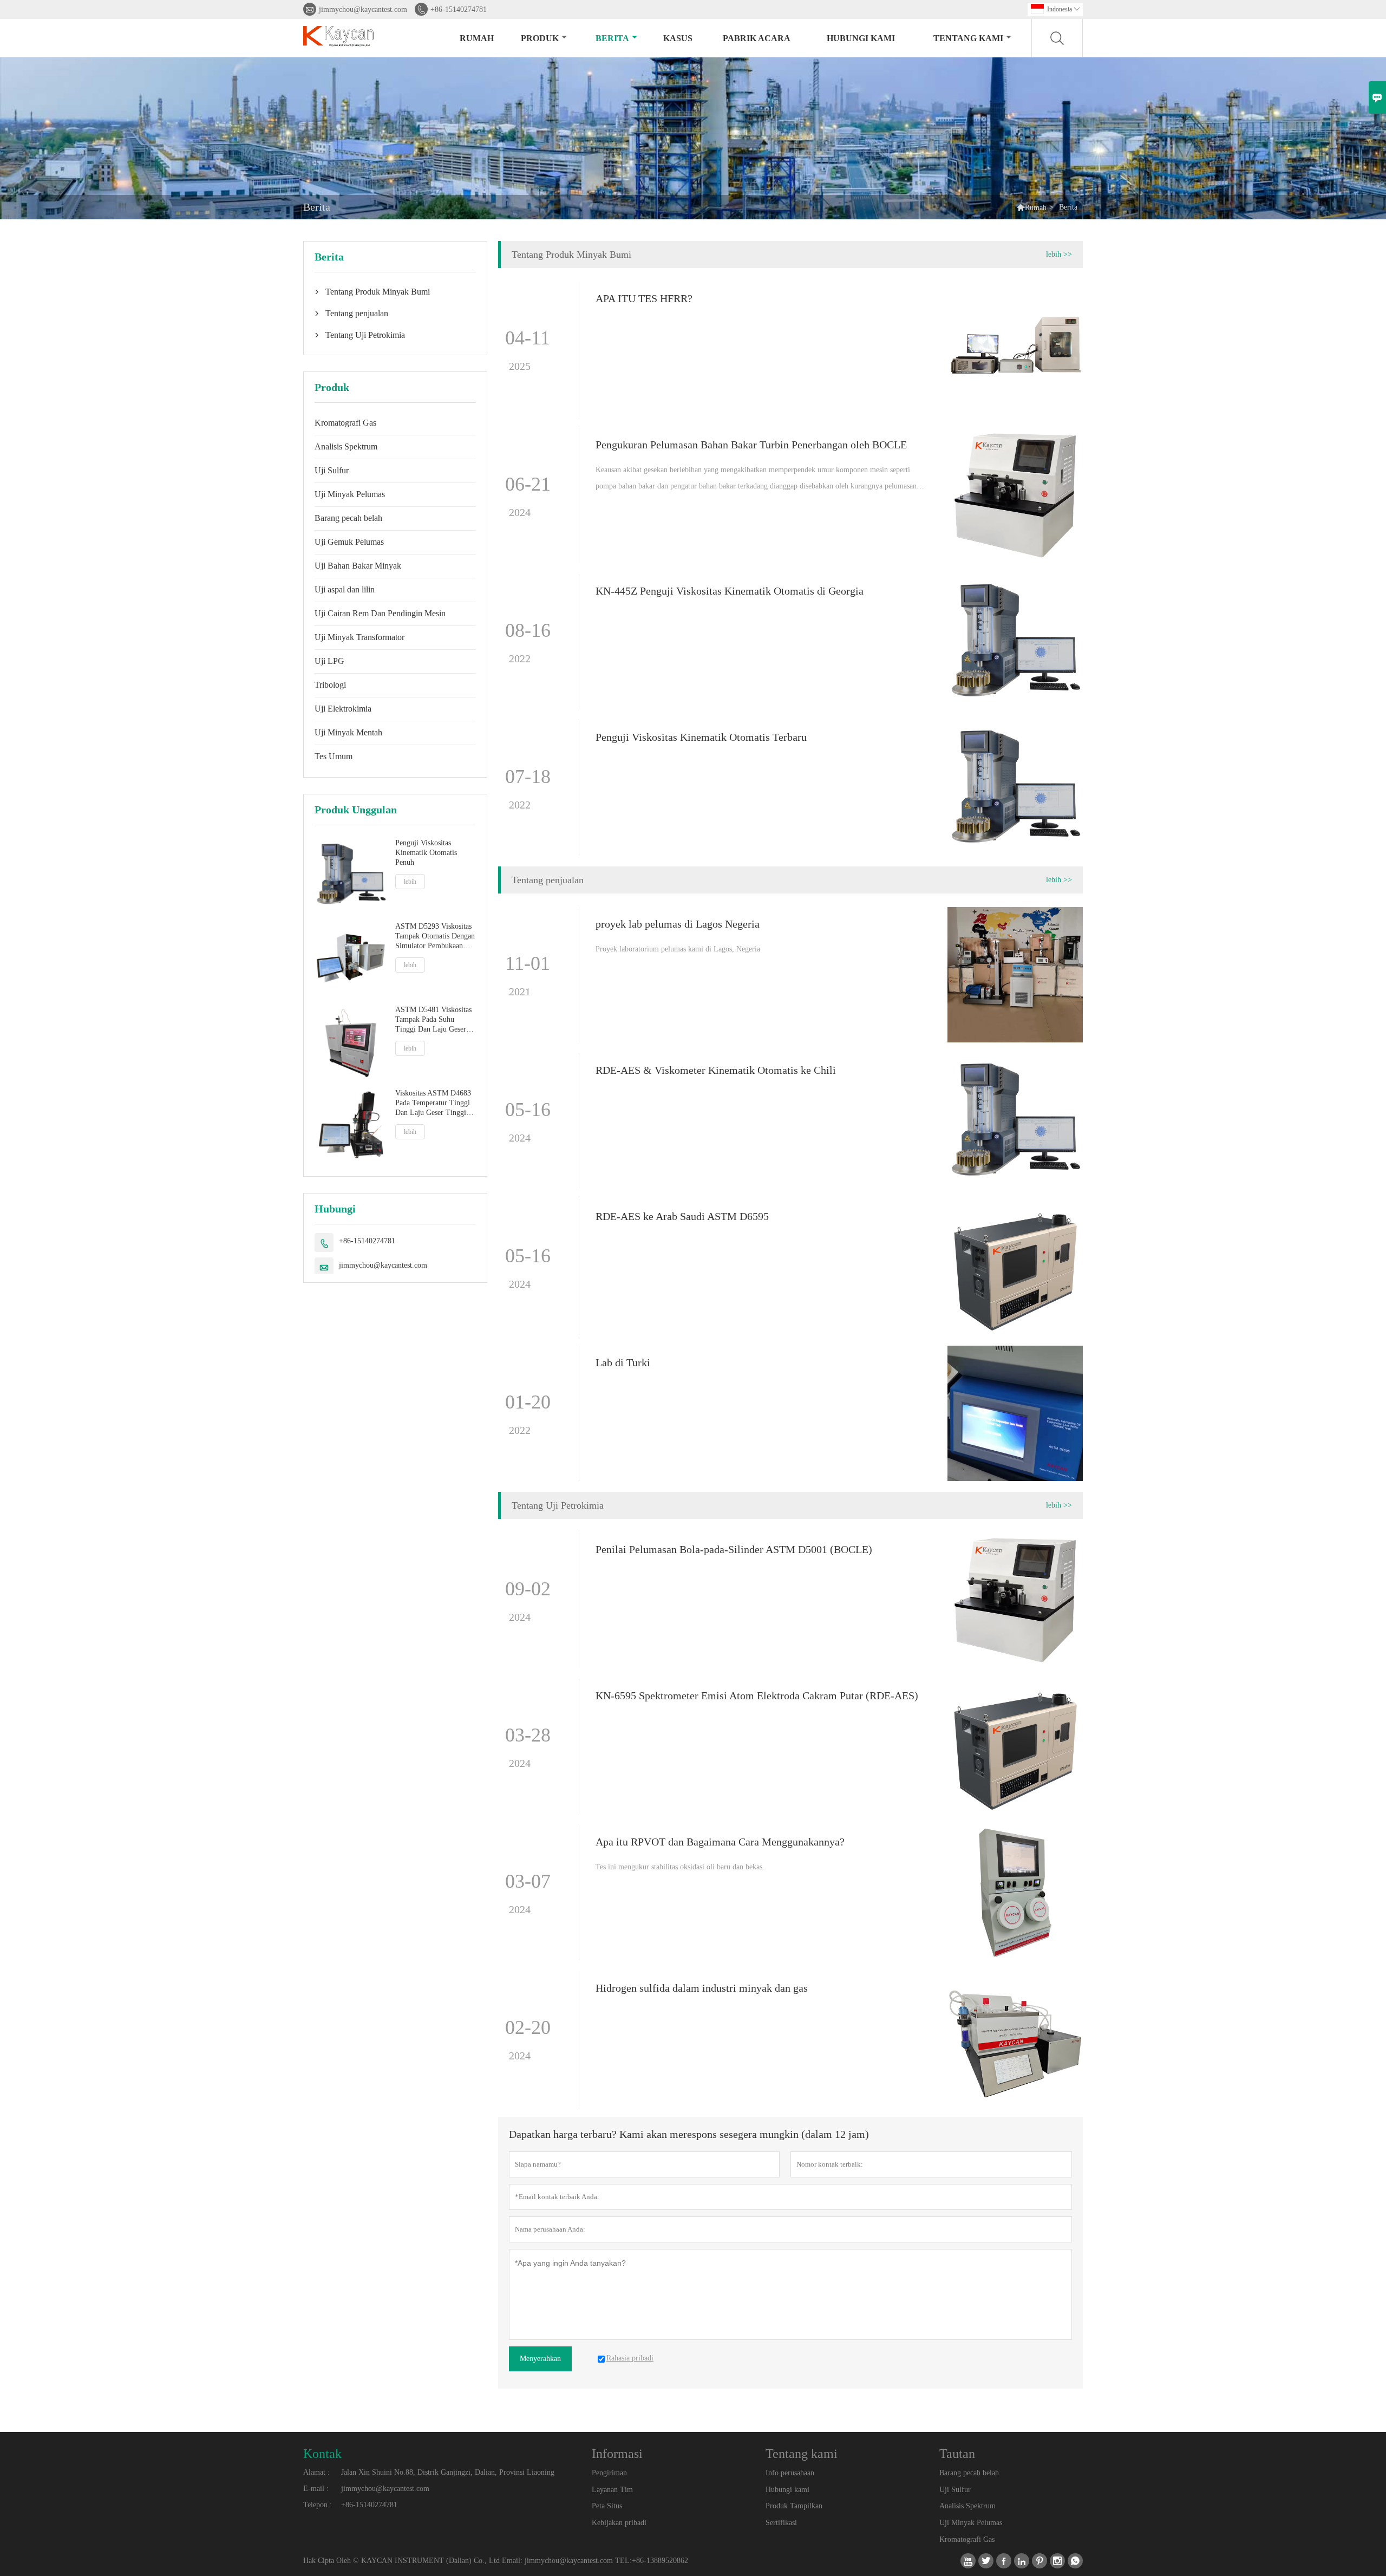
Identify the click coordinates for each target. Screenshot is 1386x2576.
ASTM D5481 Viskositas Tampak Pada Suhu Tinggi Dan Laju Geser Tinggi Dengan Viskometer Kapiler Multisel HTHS (433, 1020)
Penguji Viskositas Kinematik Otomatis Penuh (426, 853)
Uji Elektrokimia (343, 709)
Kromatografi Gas (345, 423)
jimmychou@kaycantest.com (363, 9)
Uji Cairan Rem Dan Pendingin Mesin (380, 613)
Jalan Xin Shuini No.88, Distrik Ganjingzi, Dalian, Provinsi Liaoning (448, 2472)
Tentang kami (968, 38)
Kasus (678, 38)
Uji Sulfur (332, 470)
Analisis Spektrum (346, 446)
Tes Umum (334, 756)
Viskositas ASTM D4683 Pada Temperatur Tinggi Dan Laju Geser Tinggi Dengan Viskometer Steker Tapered (433, 1103)
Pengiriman (609, 2473)
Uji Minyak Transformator (359, 637)
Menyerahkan (540, 2359)
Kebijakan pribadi (619, 2523)
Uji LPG (329, 661)
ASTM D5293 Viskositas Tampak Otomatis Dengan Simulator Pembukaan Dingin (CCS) (435, 937)
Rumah (477, 38)
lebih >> (1059, 254)
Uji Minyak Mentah (348, 732)
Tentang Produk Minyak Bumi (378, 292)
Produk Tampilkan (794, 2506)
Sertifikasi (781, 2523)
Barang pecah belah (348, 518)
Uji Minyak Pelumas (350, 494)
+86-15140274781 (459, 9)
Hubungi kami (861, 38)
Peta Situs (607, 2506)
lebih (410, 882)
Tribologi (330, 685)
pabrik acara (757, 38)
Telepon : (318, 2505)
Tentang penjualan (357, 313)
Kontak (322, 2454)
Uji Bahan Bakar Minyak (358, 566)
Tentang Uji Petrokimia (365, 335)
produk (540, 38)
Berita (612, 38)
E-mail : (316, 2489)
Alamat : (316, 2472)
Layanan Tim (612, 2490)
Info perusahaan (790, 2473)
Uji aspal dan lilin (345, 589)
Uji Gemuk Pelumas (349, 542)
